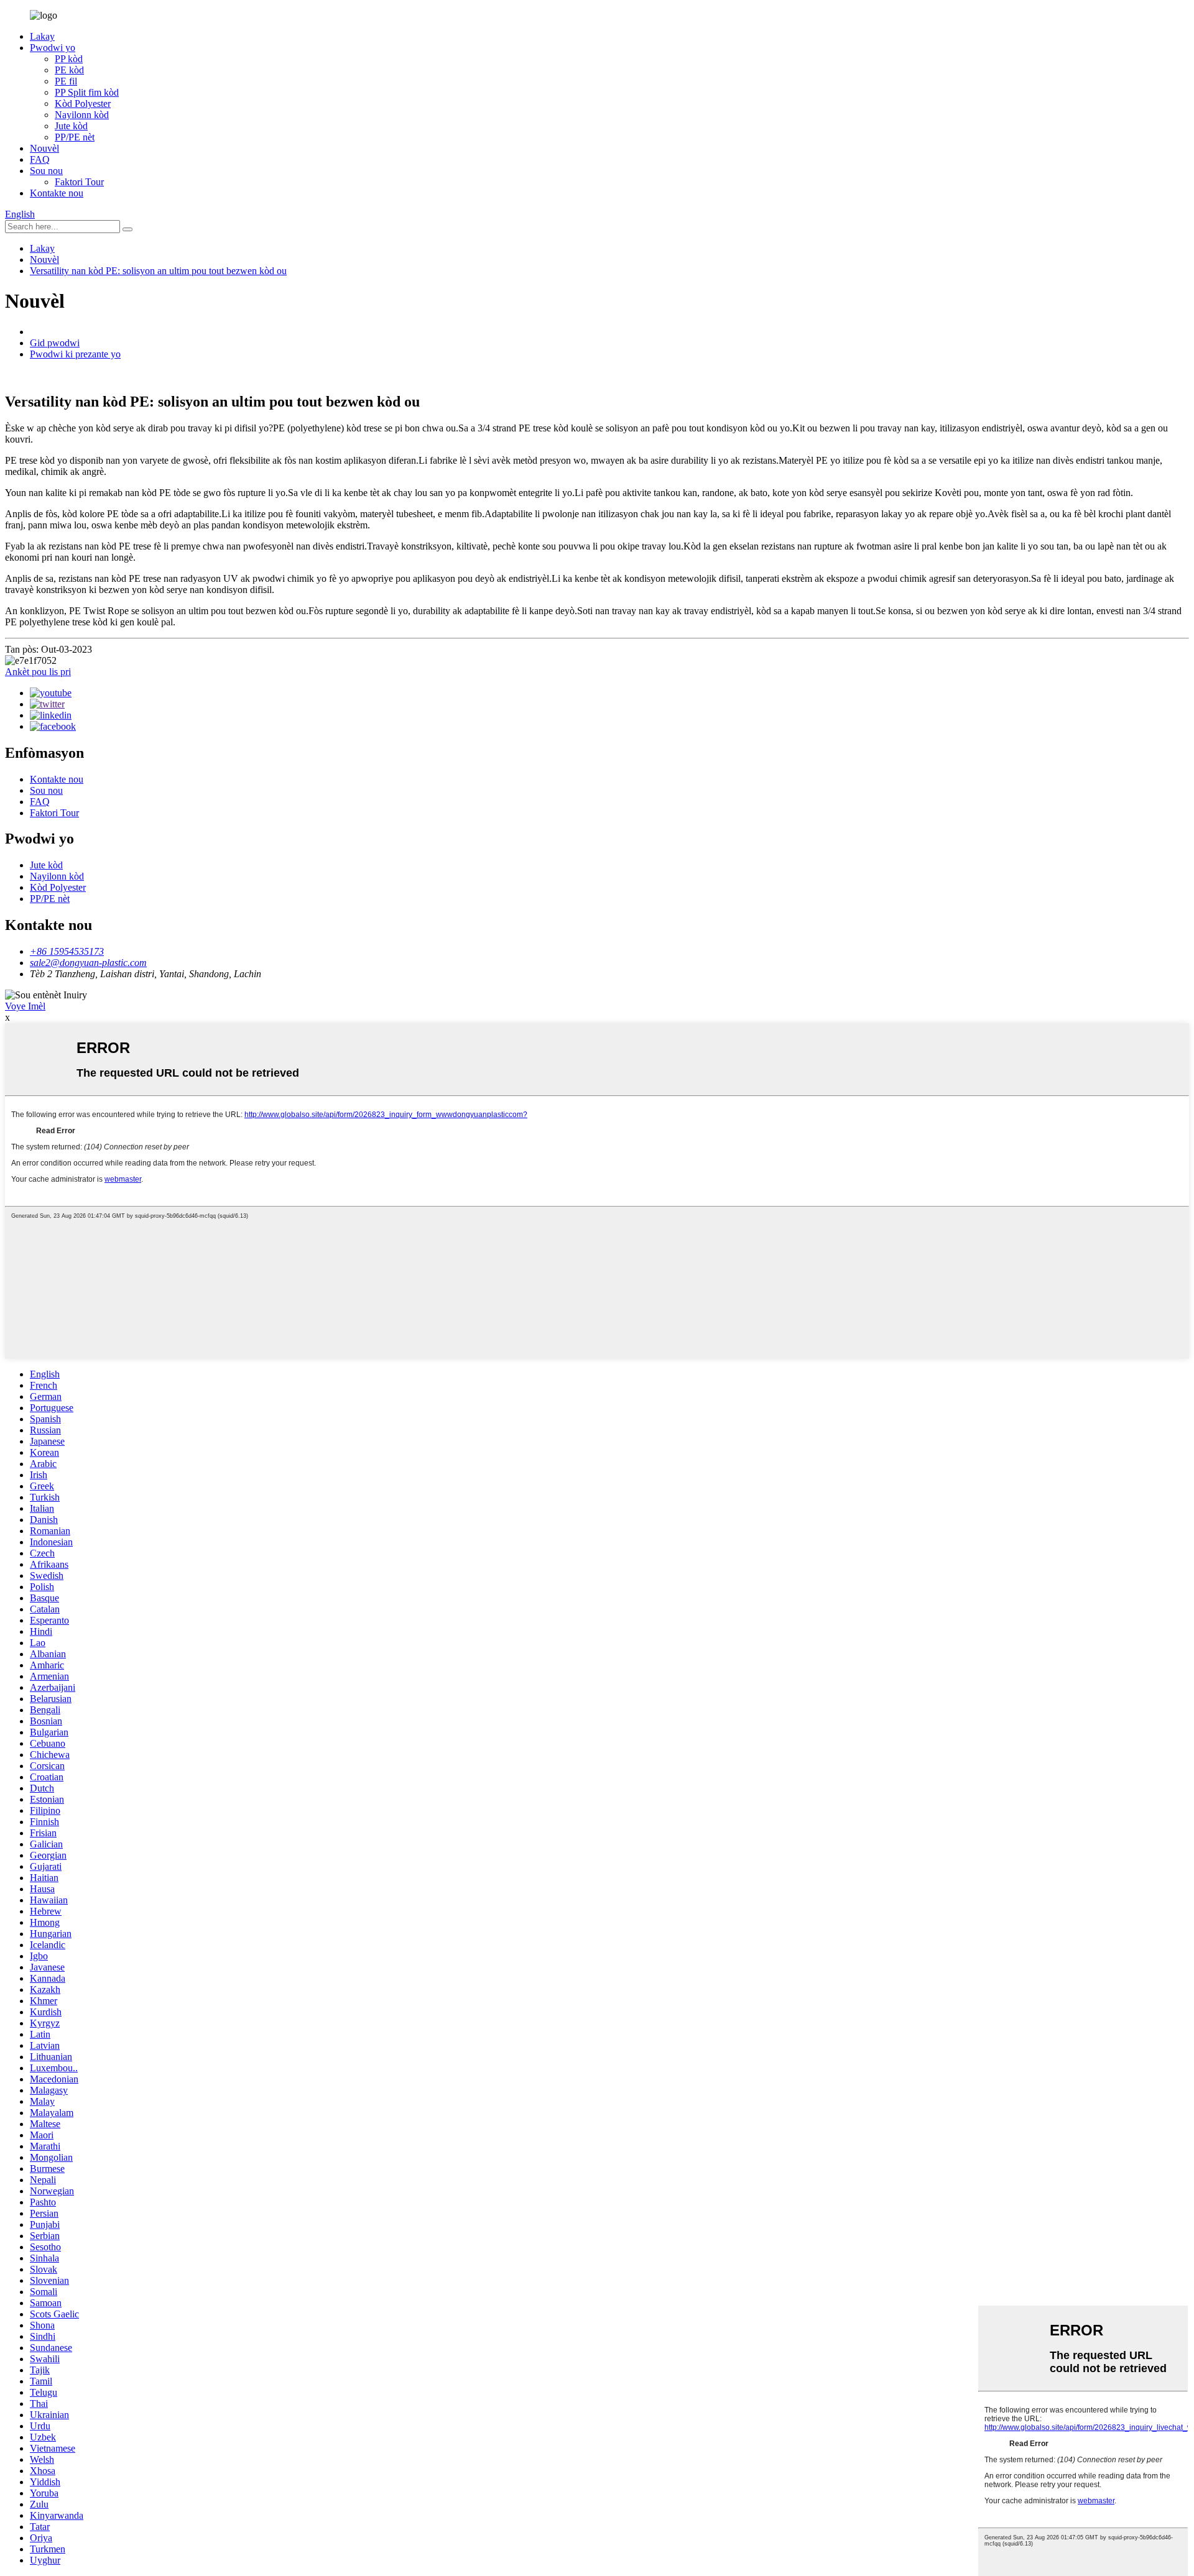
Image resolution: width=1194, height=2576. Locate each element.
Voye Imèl (25, 1006)
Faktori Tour (79, 182)
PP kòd (69, 59)
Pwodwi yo (53, 48)
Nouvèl (44, 148)
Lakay (42, 36)
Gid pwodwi (55, 343)
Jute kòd (71, 126)
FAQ (40, 159)
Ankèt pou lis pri (38, 672)
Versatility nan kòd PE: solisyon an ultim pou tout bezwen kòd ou (158, 271)
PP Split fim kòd (87, 92)
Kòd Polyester (83, 103)
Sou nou (46, 171)
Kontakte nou (57, 193)
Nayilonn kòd (82, 115)
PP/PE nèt (75, 137)
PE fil (66, 81)
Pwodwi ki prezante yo (75, 354)
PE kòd (69, 70)
